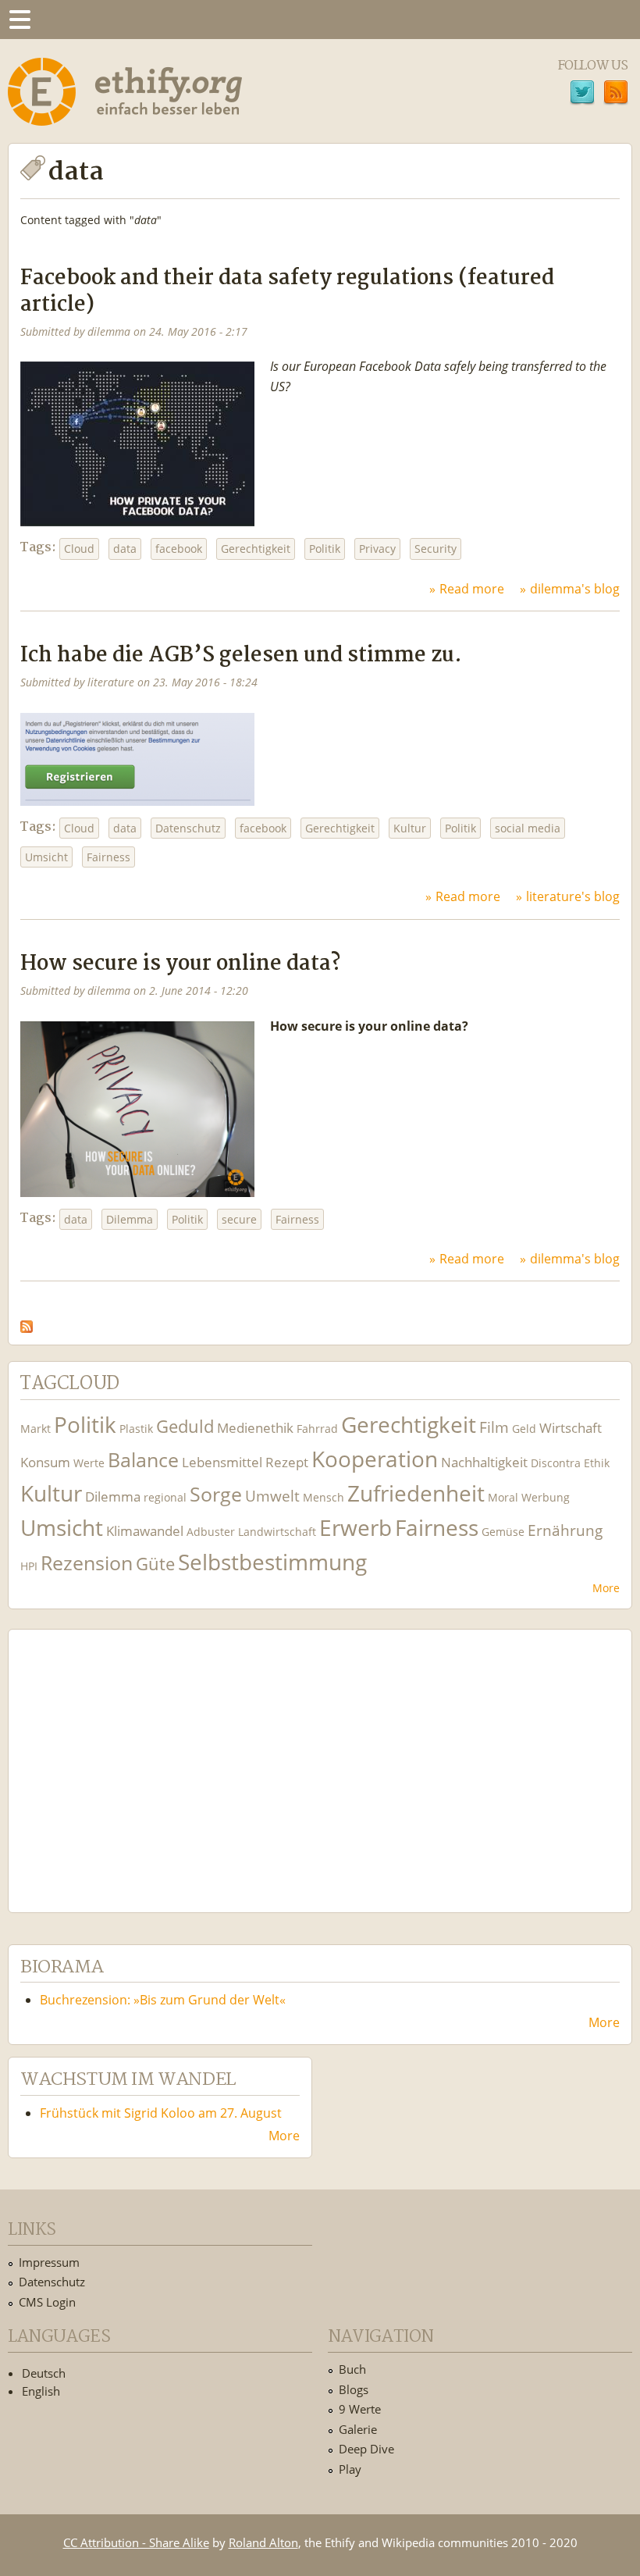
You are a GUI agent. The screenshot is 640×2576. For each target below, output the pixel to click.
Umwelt (272, 1496)
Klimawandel (145, 1531)
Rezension (87, 1563)
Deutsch (44, 2373)
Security (436, 549)
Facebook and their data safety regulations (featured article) (287, 291)
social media (528, 828)
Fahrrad (317, 1429)
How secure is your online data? (180, 964)
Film (494, 1427)
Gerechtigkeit (256, 549)
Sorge (216, 1494)
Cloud (79, 549)
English (41, 2391)
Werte (89, 1463)
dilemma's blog (575, 589)
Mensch (324, 1497)
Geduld (185, 1426)
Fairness (108, 857)
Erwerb (356, 1528)
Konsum (45, 1462)
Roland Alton (263, 2542)
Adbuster (211, 1532)
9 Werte (360, 2409)
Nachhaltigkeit (484, 1462)
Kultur (410, 828)
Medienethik (255, 1428)
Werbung (546, 1497)
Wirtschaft (571, 1428)
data (125, 549)
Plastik (136, 1429)
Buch (352, 2369)
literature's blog (573, 896)
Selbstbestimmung (272, 1562)
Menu (20, 20)
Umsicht (46, 857)
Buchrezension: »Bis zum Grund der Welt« (163, 2000)
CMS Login (47, 2302)
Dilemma (130, 1219)
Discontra (556, 1463)
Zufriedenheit (416, 1493)
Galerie (358, 2429)
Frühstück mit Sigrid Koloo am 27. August (161, 2113)
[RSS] (616, 94)
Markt (36, 1429)
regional (165, 1497)
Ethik (597, 1463)
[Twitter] (582, 94)
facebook (179, 549)
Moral (503, 1497)
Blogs (354, 2389)
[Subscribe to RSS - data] (27, 1322)
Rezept (287, 1462)
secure (239, 1219)
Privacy (377, 549)
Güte (155, 1563)
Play (350, 2469)
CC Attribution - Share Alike (136, 2542)
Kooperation (375, 1459)
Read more (472, 589)
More (606, 1588)
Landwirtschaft (277, 1532)
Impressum (49, 2262)
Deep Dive (366, 2449)
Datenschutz (188, 828)
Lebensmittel (222, 1462)
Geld (524, 1429)
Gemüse (503, 1532)
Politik (325, 549)
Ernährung (565, 1530)
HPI (29, 1566)
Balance (143, 1460)
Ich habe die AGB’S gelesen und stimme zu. (241, 656)
